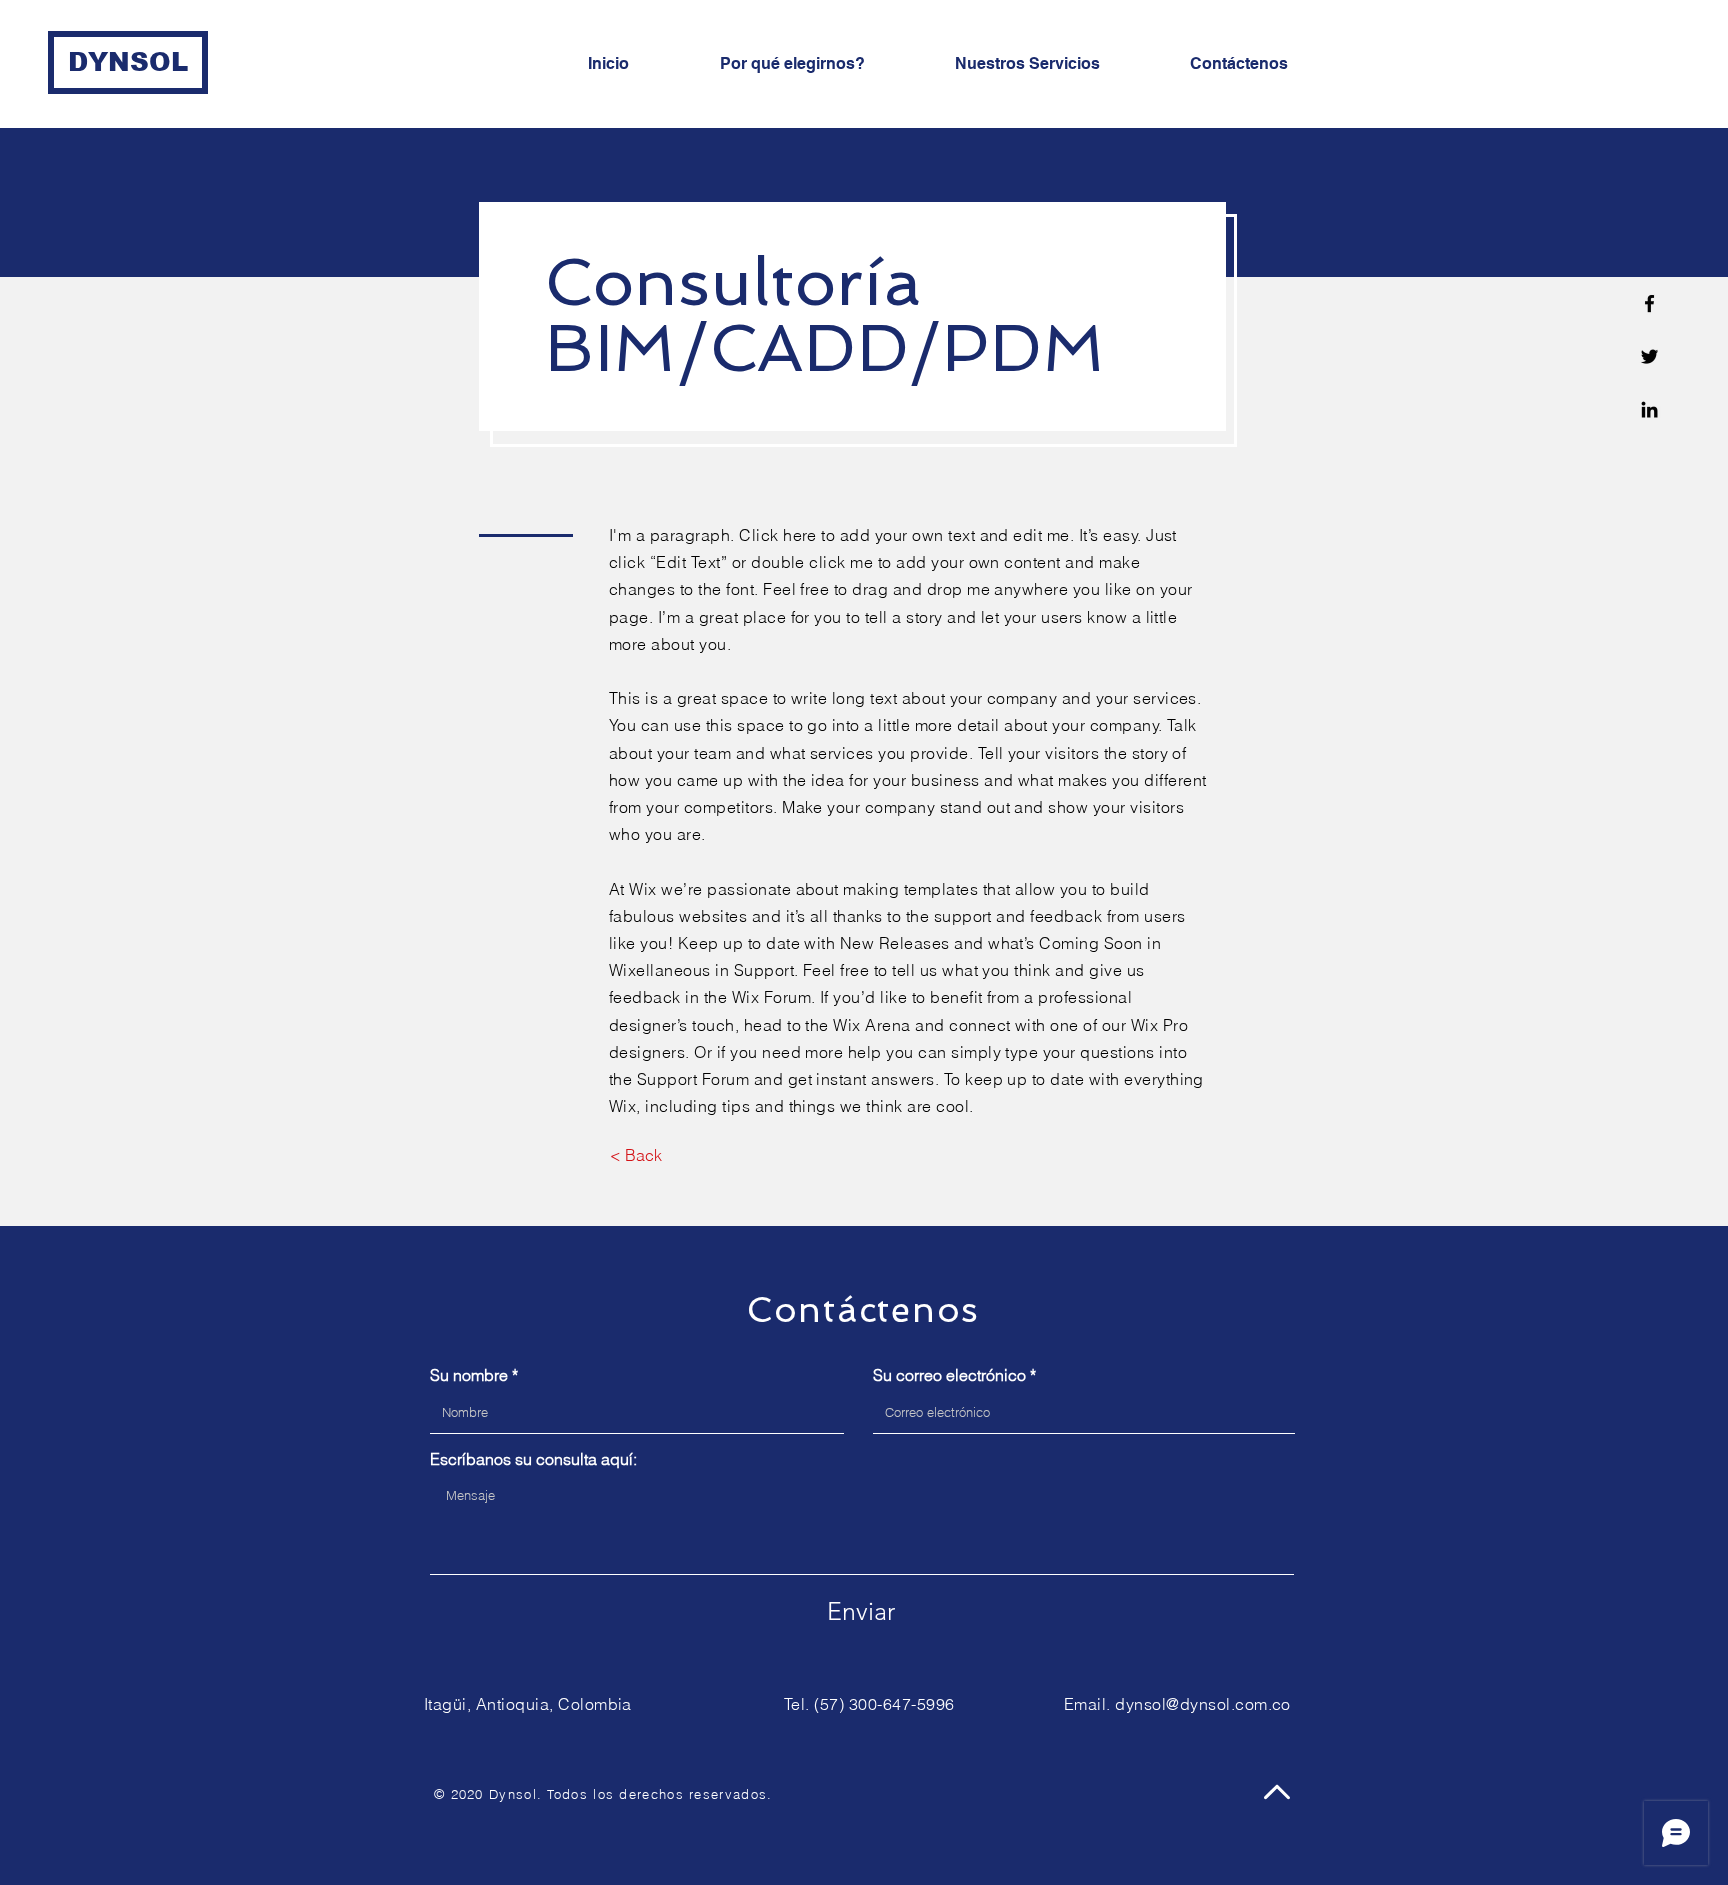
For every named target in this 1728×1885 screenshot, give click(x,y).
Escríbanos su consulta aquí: (533, 1459)
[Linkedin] (1649, 409)
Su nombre (469, 1375)
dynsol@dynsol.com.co (1203, 1704)
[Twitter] (1649, 356)
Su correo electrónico (949, 1375)
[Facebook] (1649, 303)
